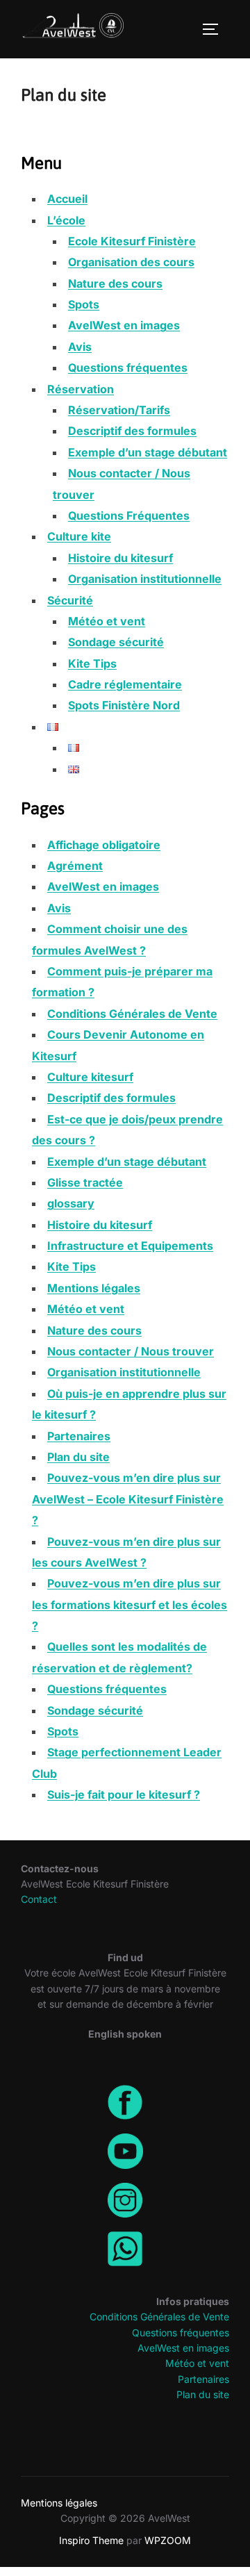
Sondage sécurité (116, 642)
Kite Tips (92, 663)
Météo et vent (107, 621)
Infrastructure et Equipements (130, 1246)
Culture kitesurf (90, 1077)
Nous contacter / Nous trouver (131, 1351)
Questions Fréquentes (129, 515)
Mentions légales (94, 1288)
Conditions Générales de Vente (132, 1014)
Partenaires (79, 1436)
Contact (39, 1899)
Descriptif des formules (132, 431)
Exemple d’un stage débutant (148, 452)
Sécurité (70, 600)
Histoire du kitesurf (120, 558)
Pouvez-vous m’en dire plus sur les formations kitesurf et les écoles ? (130, 1604)
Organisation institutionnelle (145, 579)
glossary (71, 1203)
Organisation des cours (131, 262)
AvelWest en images (124, 325)
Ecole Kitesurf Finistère (132, 241)
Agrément (75, 866)
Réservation (81, 389)
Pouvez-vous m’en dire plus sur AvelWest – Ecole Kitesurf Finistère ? (128, 1499)
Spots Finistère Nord (124, 705)
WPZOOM (168, 2540)
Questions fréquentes (128, 368)
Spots (84, 304)
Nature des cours (115, 283)
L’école (66, 220)
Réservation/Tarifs (119, 410)
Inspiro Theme (91, 2540)
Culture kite (79, 536)
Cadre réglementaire (125, 684)
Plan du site (78, 1457)
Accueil (67, 199)
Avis (80, 347)
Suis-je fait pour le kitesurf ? (124, 1794)
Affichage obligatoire (104, 845)
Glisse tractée (85, 1182)
